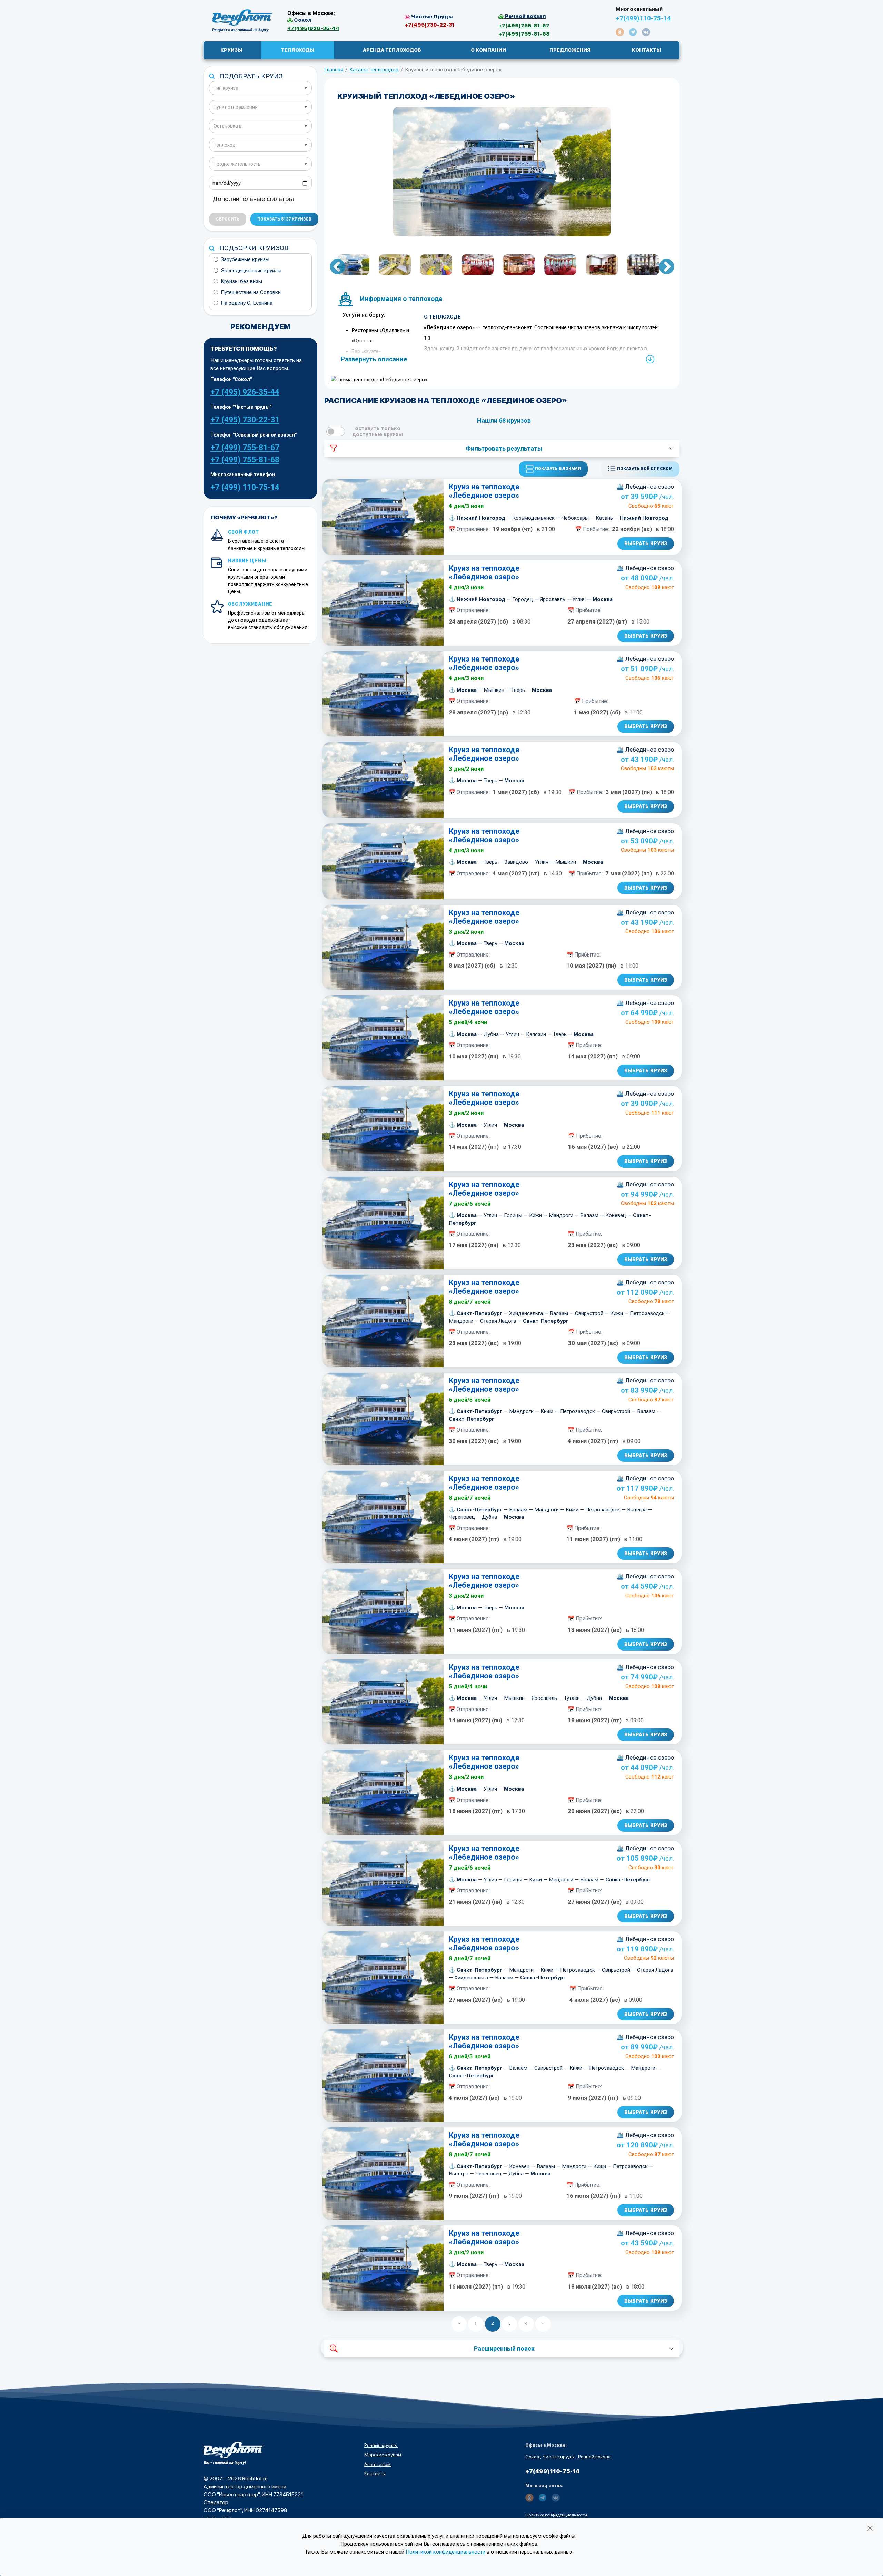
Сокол (533, 2457)
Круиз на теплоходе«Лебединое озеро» (484, 491)
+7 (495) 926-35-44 (245, 392)
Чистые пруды (559, 2457)
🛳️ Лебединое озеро (645, 487)
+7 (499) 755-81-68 (245, 460)
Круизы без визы (241, 281)
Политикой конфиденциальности (445, 2552)
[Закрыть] (870, 2528)
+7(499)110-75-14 (643, 18)
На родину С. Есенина (247, 303)
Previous (332, 266)
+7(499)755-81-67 (524, 25)
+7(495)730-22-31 (429, 25)
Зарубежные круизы (245, 259)
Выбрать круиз (646, 543)
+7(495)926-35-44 (313, 28)
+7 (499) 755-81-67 (245, 448)
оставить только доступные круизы (378, 431)
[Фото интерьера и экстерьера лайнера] (502, 172)
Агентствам (378, 2464)
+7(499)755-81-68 (524, 34)
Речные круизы (381, 2445)
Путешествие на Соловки (251, 292)
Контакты (375, 2474)
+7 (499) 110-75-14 (245, 487)
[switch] (336, 432)
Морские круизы (383, 2455)
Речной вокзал (594, 2457)
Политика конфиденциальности (556, 2515)
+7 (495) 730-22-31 (245, 420)
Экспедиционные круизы (251, 271)
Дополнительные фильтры (253, 199)
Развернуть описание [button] (374, 359)
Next (661, 266)
